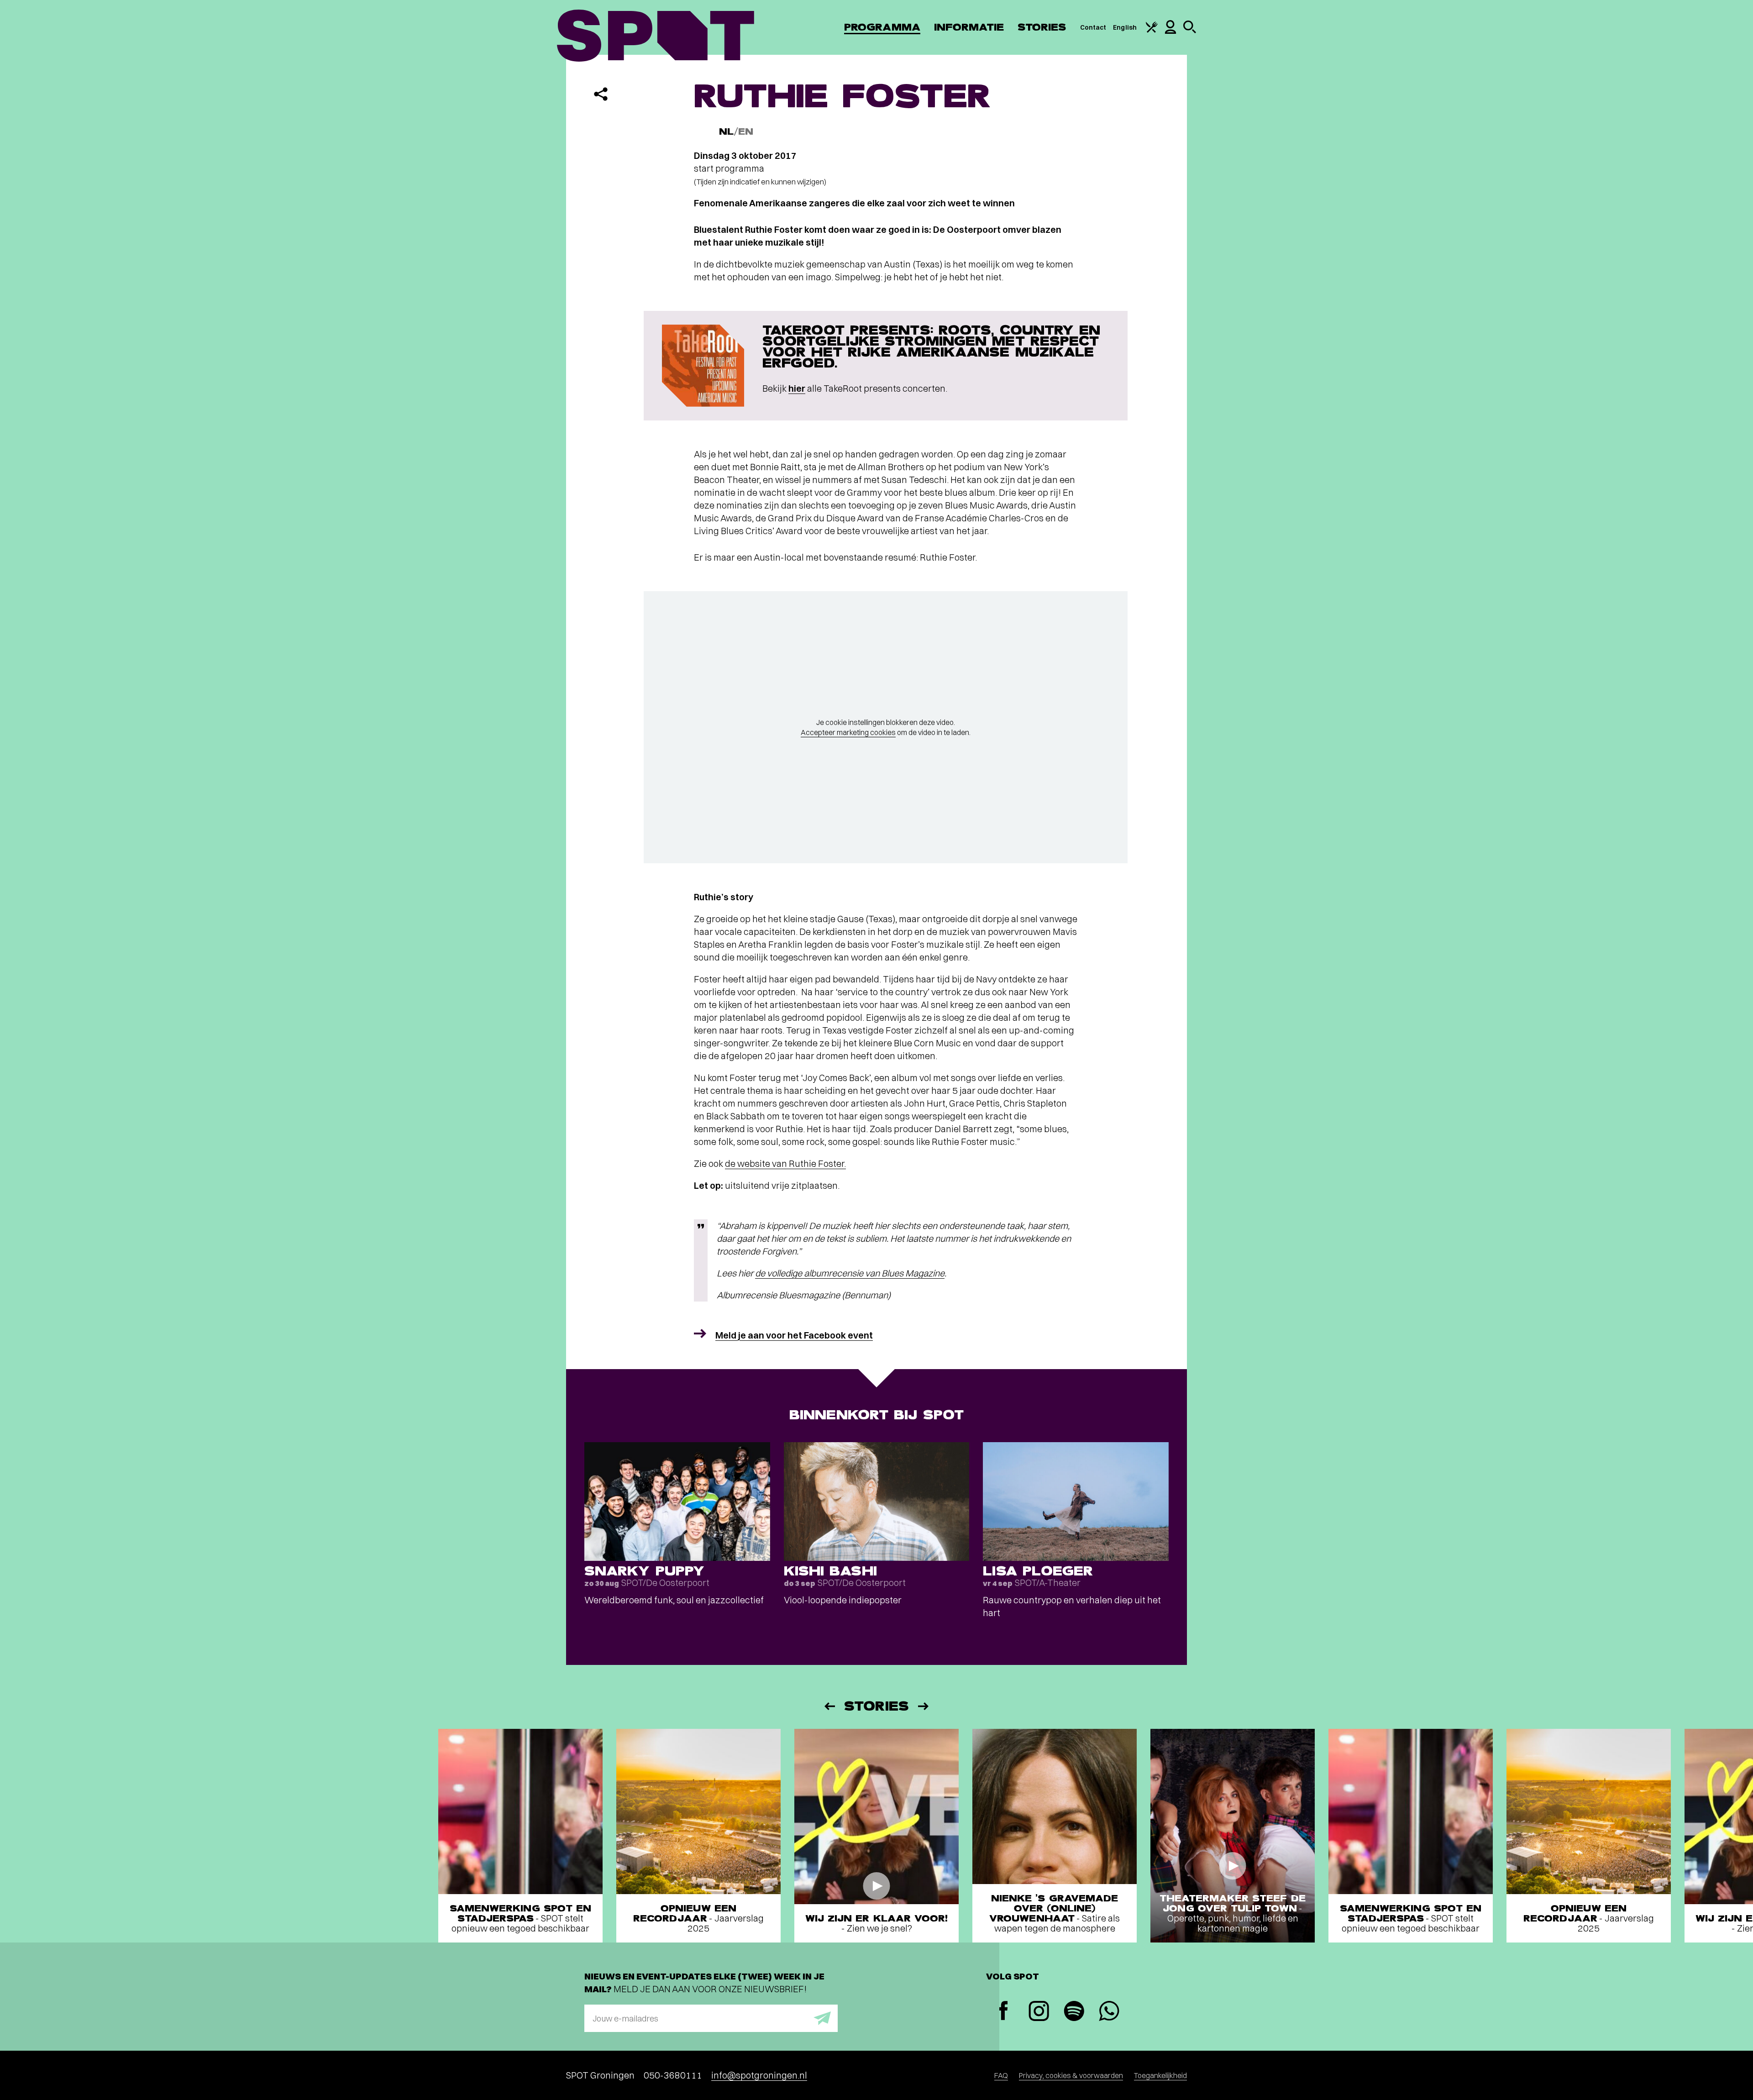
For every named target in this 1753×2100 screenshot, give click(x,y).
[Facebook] (1004, 2012)
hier (797, 388)
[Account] (1170, 31)
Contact (1093, 27)
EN (746, 132)
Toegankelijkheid (1160, 2075)
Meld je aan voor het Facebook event (794, 1335)
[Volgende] (924, 1706)
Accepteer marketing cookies (848, 732)
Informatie (969, 27)
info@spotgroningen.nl (759, 2075)
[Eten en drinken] (1152, 31)
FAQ (1001, 2075)
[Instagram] (1039, 2012)
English (1125, 27)
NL (726, 132)
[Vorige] (829, 1706)
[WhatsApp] (1109, 2012)
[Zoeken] (1190, 31)
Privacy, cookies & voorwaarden (1071, 2075)
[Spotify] (1074, 2012)
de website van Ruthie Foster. (785, 1163)
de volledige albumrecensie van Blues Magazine (850, 1273)
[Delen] (601, 94)
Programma (882, 27)
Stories (1042, 27)
